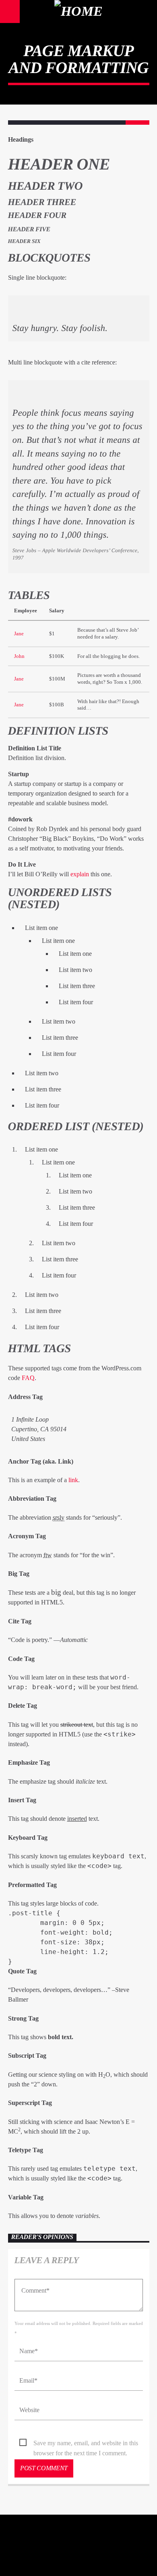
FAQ (28, 1378)
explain (80, 874)
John (19, 656)
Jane (19, 634)
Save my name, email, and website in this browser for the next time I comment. (86, 2444)
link (73, 1480)
